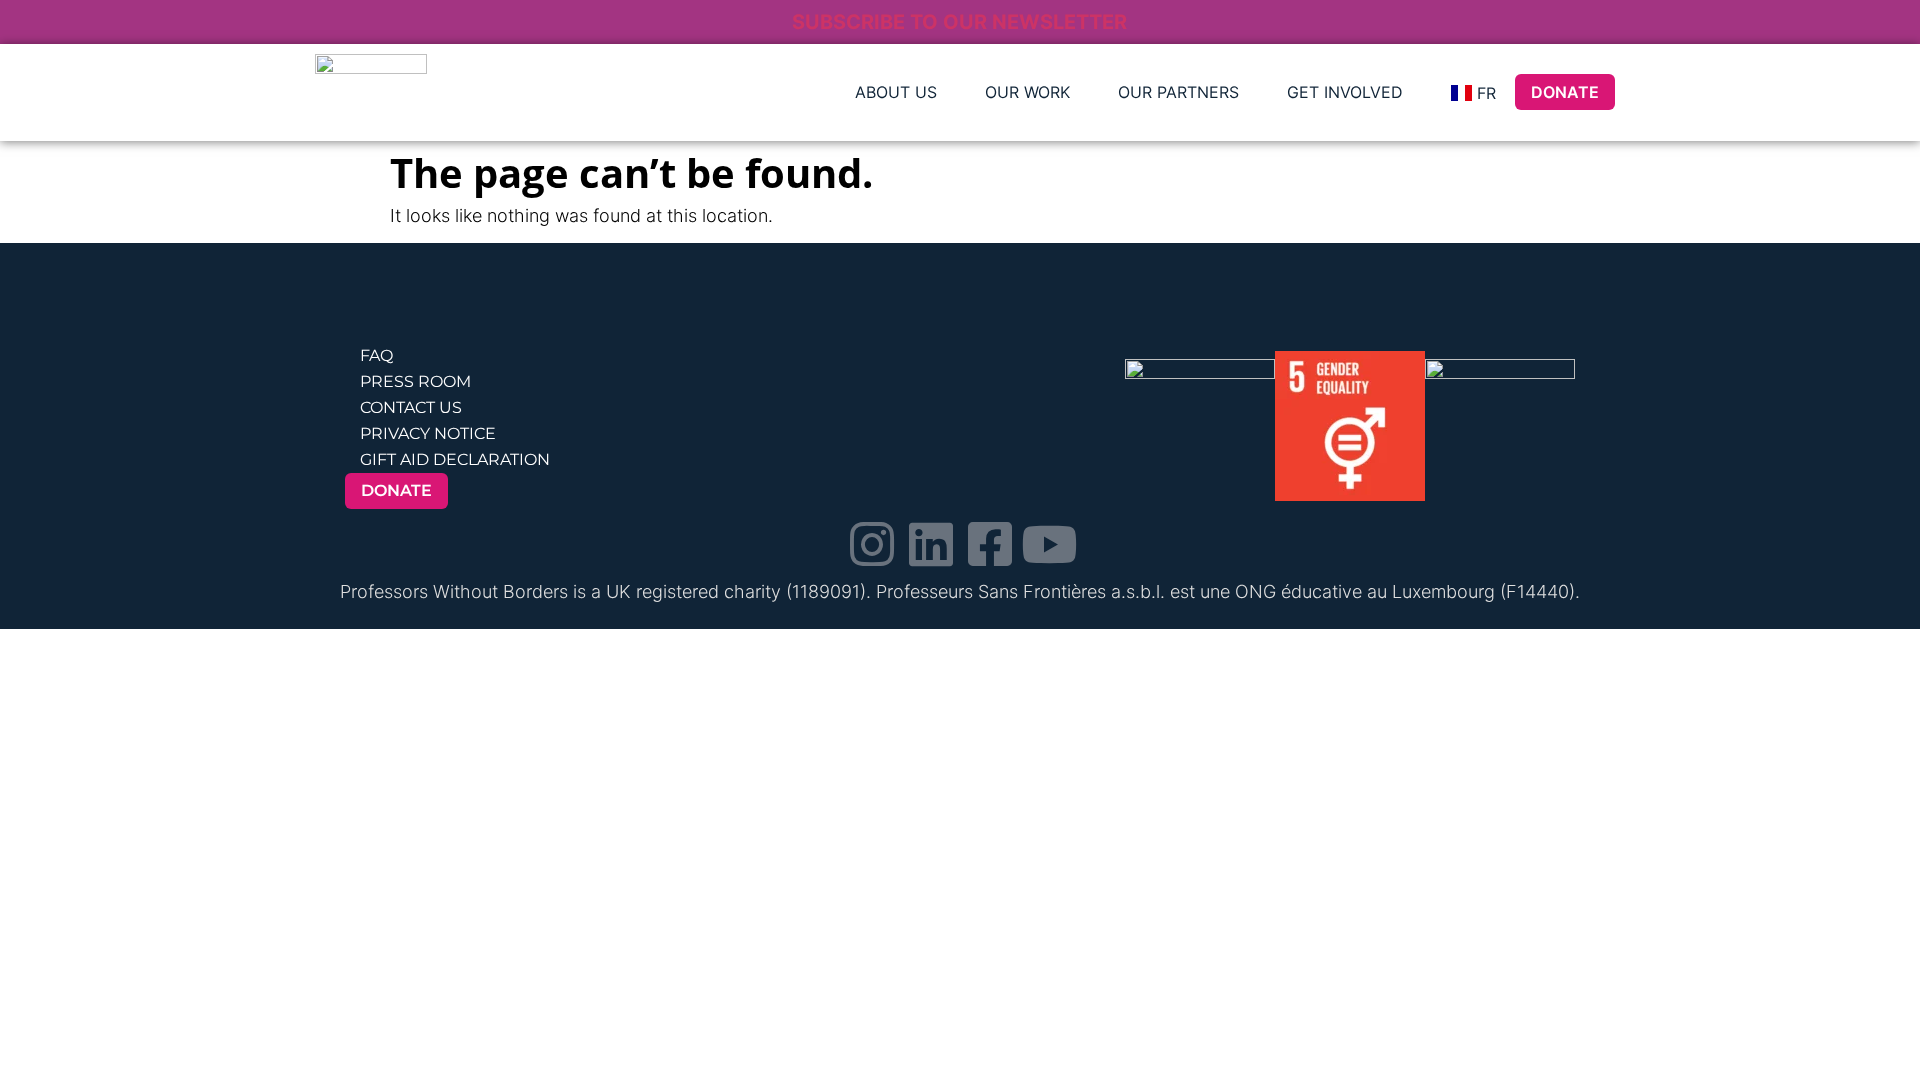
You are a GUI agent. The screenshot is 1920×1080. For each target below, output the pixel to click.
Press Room (415, 381)
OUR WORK (1027, 92)
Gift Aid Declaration (455, 459)
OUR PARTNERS (1178, 92)
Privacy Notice (428, 433)
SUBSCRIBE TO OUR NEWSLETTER (959, 22)
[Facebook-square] (990, 544)
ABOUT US (896, 92)
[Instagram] (872, 544)
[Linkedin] (931, 544)
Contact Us (411, 407)
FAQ (376, 355)
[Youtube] (1049, 544)
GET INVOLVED (1345, 92)
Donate (1565, 92)
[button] (901, 92)
